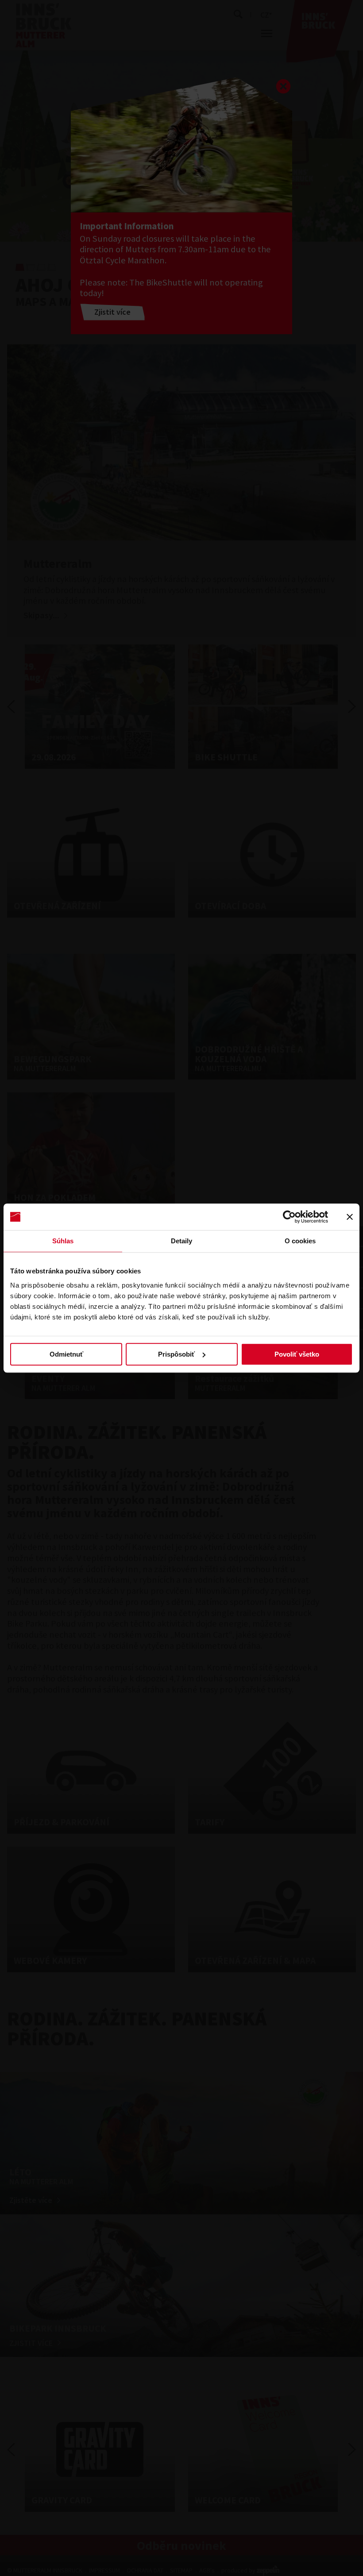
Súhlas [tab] (63, 1241)
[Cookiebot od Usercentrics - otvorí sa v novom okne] (289, 1217)
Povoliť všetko (297, 1354)
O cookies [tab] (300, 1241)
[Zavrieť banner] (350, 1217)
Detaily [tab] (182, 1241)
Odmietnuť (66, 1354)
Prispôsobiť (176, 1354)
